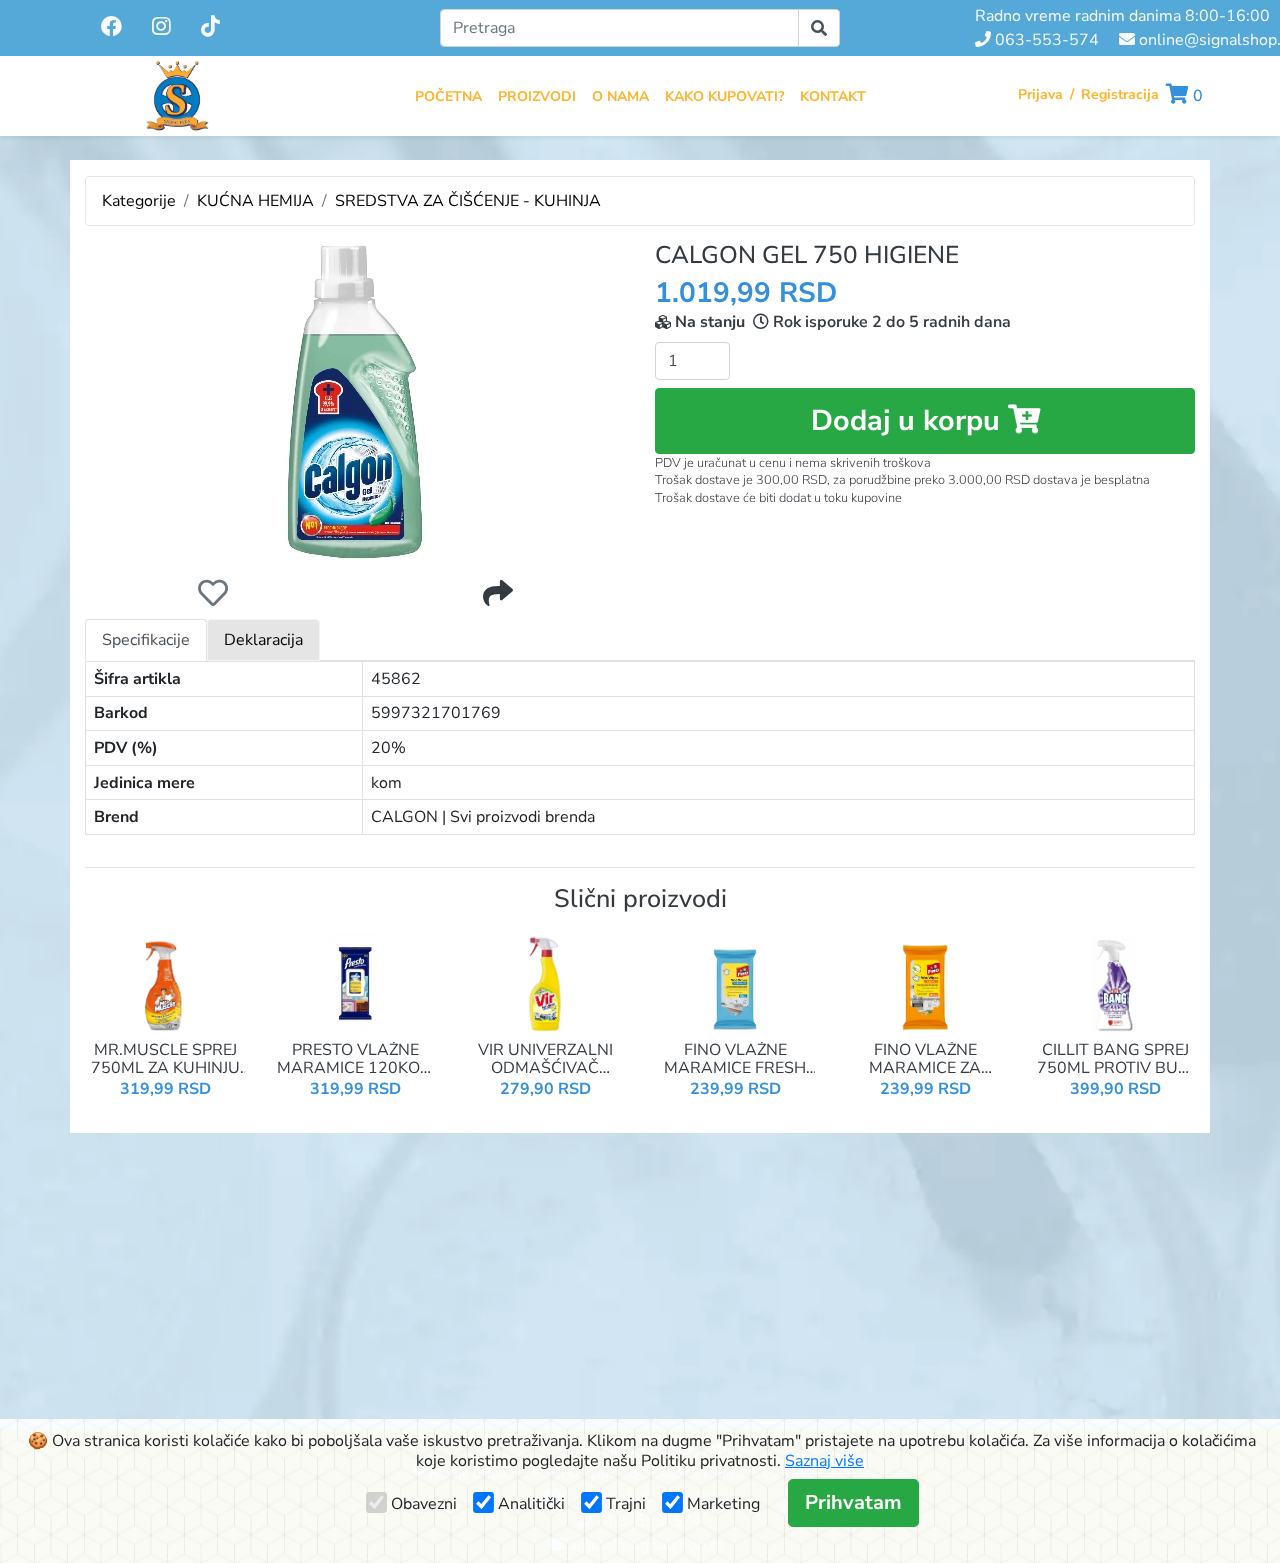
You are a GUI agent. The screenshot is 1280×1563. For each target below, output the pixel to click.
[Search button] (819, 28)
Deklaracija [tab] (263, 640)
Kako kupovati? (724, 96)
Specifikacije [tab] (146, 640)
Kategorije (139, 201)
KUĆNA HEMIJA (255, 201)
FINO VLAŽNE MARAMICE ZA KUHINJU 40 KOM (925, 1059)
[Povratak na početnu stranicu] (177, 96)
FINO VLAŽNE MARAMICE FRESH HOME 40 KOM (735, 1059)
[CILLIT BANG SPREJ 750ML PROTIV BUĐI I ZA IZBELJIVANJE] (1115, 981)
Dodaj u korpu (909, 420)
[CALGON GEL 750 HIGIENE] (355, 402)
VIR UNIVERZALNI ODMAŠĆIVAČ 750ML (545, 1059)
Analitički (531, 1504)
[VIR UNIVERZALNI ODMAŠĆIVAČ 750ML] (545, 981)
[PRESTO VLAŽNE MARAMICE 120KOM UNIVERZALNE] (355, 981)
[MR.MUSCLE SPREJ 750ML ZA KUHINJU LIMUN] (165, 981)
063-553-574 (1045, 40)
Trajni (626, 1504)
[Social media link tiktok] (210, 28)
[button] (1184, 96)
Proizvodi (537, 96)
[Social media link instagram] (161, 28)
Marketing (723, 1504)
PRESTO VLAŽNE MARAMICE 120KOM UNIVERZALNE (355, 1059)
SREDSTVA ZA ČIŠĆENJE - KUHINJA (468, 201)
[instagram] (163, 27)
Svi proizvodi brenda (522, 817)
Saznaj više (824, 1461)
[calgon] (355, 402)
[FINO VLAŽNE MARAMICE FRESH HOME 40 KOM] (735, 981)
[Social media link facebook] (111, 28)
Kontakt (833, 96)
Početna (448, 96)
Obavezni (424, 1504)
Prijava (1040, 94)
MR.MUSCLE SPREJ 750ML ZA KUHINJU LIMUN (165, 1059)
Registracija (1120, 94)
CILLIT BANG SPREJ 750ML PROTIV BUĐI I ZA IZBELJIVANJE (1115, 1059)
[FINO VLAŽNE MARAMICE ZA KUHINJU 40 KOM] (925, 981)
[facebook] (113, 27)
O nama (620, 96)
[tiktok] (210, 27)
